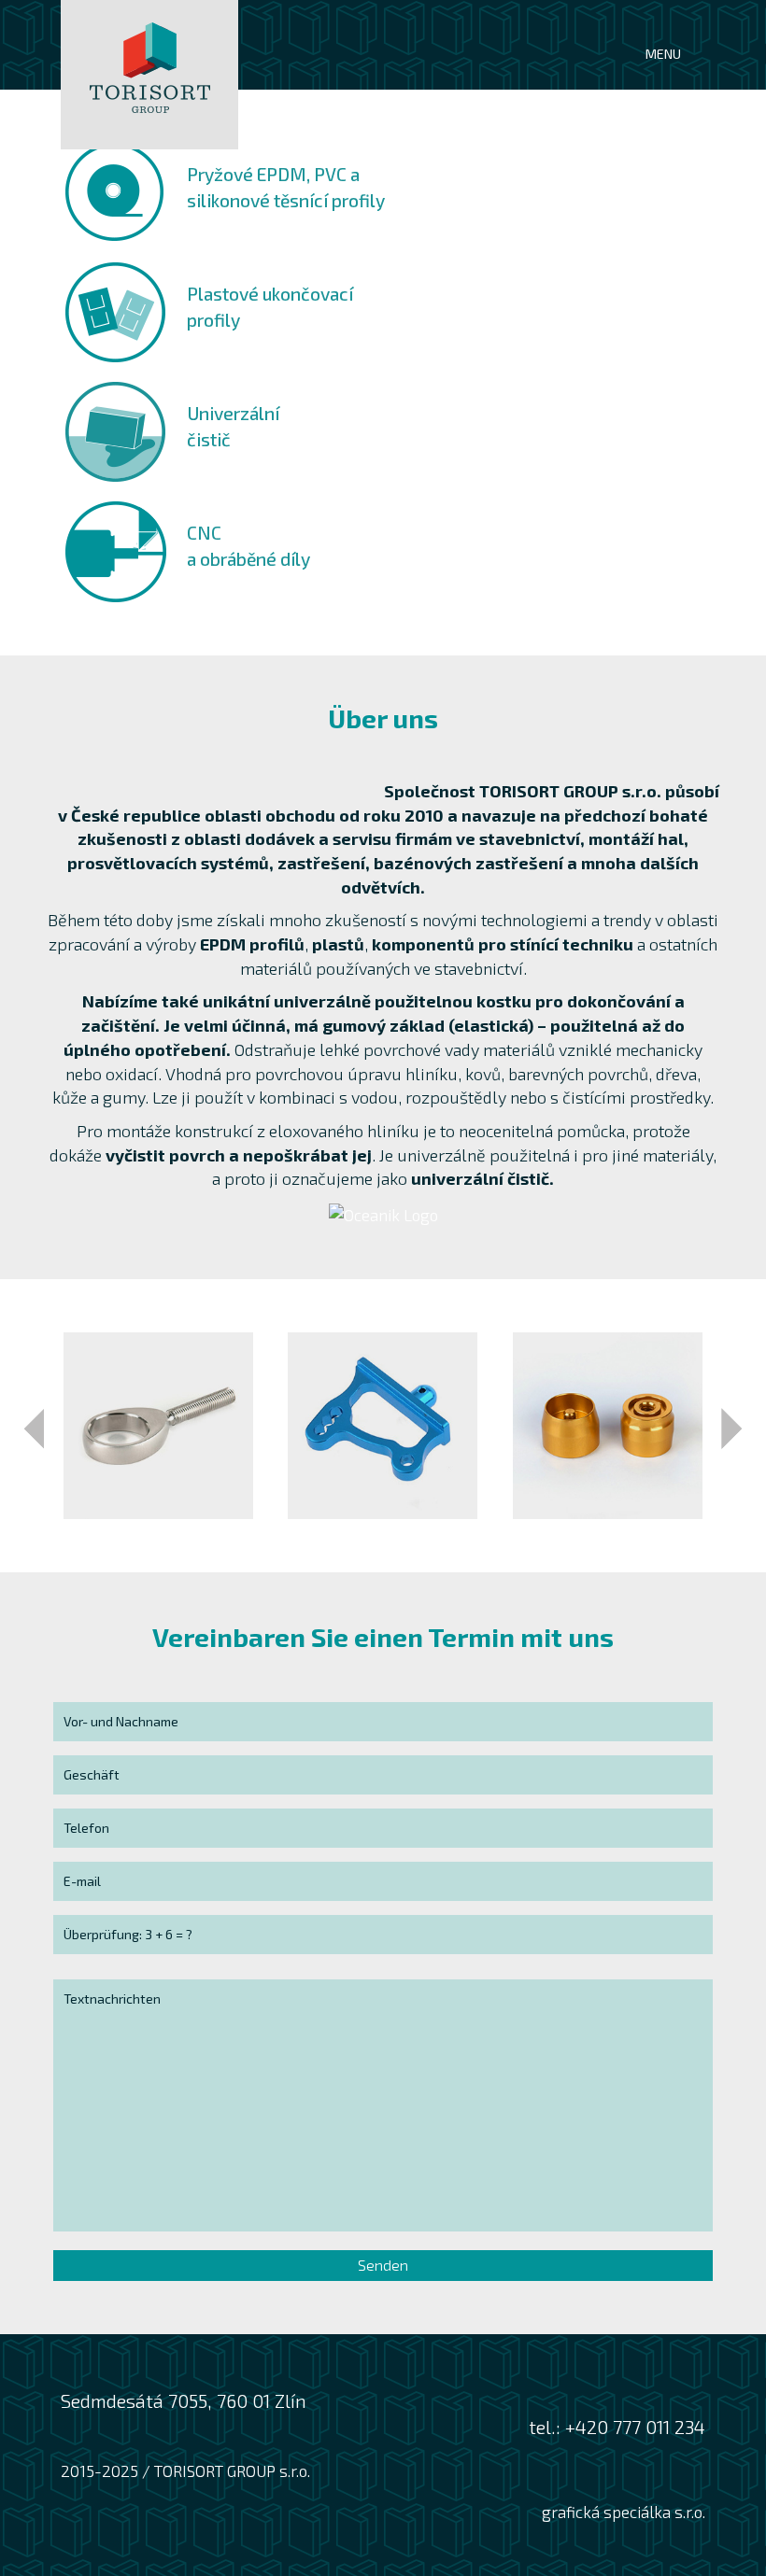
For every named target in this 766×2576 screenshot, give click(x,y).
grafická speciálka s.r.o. (624, 2512)
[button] (34, 1429)
